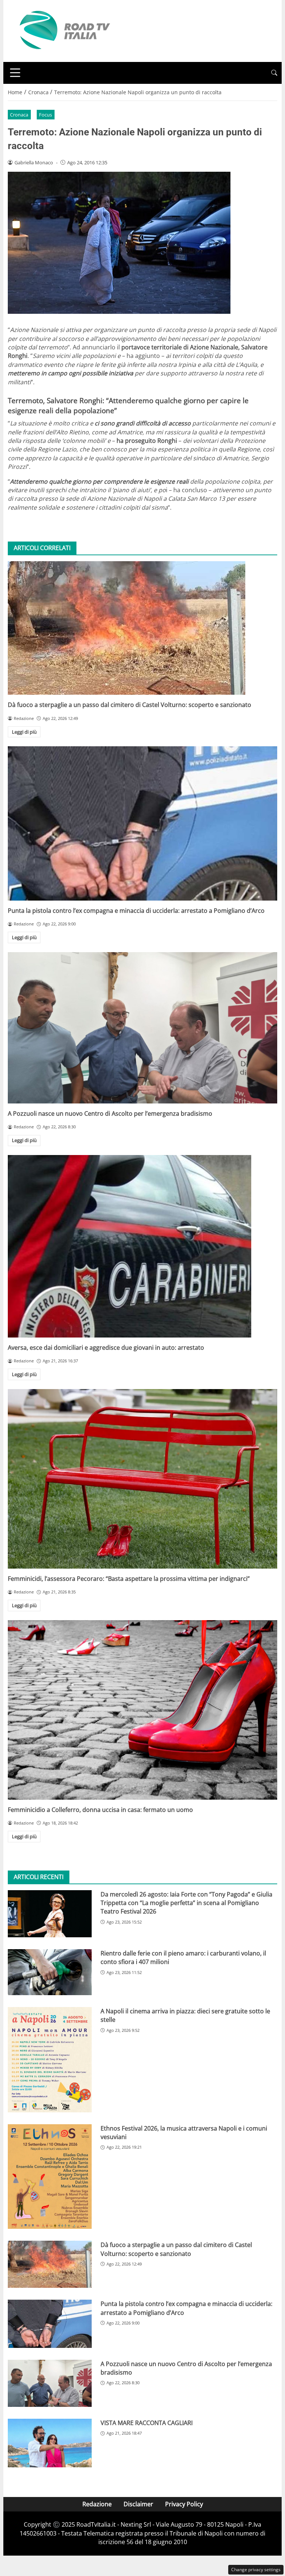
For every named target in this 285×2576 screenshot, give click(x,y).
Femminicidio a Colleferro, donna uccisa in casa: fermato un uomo (100, 1810)
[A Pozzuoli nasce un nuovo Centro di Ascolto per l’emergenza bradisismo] (142, 1028)
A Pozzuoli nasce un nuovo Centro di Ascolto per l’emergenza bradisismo (110, 1113)
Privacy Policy (184, 2504)
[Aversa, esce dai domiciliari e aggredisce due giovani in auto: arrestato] (142, 1246)
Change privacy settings (256, 2570)
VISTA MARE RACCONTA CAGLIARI (147, 2423)
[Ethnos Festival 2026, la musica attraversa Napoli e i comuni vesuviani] (50, 2177)
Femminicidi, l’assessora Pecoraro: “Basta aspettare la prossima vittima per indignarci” (129, 1579)
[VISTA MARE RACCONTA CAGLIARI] (50, 2443)
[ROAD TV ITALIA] (63, 30)
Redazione (97, 2504)
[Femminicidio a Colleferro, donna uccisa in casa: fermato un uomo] (142, 1710)
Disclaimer (138, 2504)
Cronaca (19, 115)
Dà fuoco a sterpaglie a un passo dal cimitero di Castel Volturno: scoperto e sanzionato (130, 705)
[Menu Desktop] (15, 73)
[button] (274, 73)
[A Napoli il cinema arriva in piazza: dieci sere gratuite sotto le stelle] (50, 2060)
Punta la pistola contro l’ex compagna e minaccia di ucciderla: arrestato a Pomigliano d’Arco (136, 911)
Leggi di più (24, 732)
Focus (45, 115)
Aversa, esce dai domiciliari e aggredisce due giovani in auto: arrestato (106, 1348)
